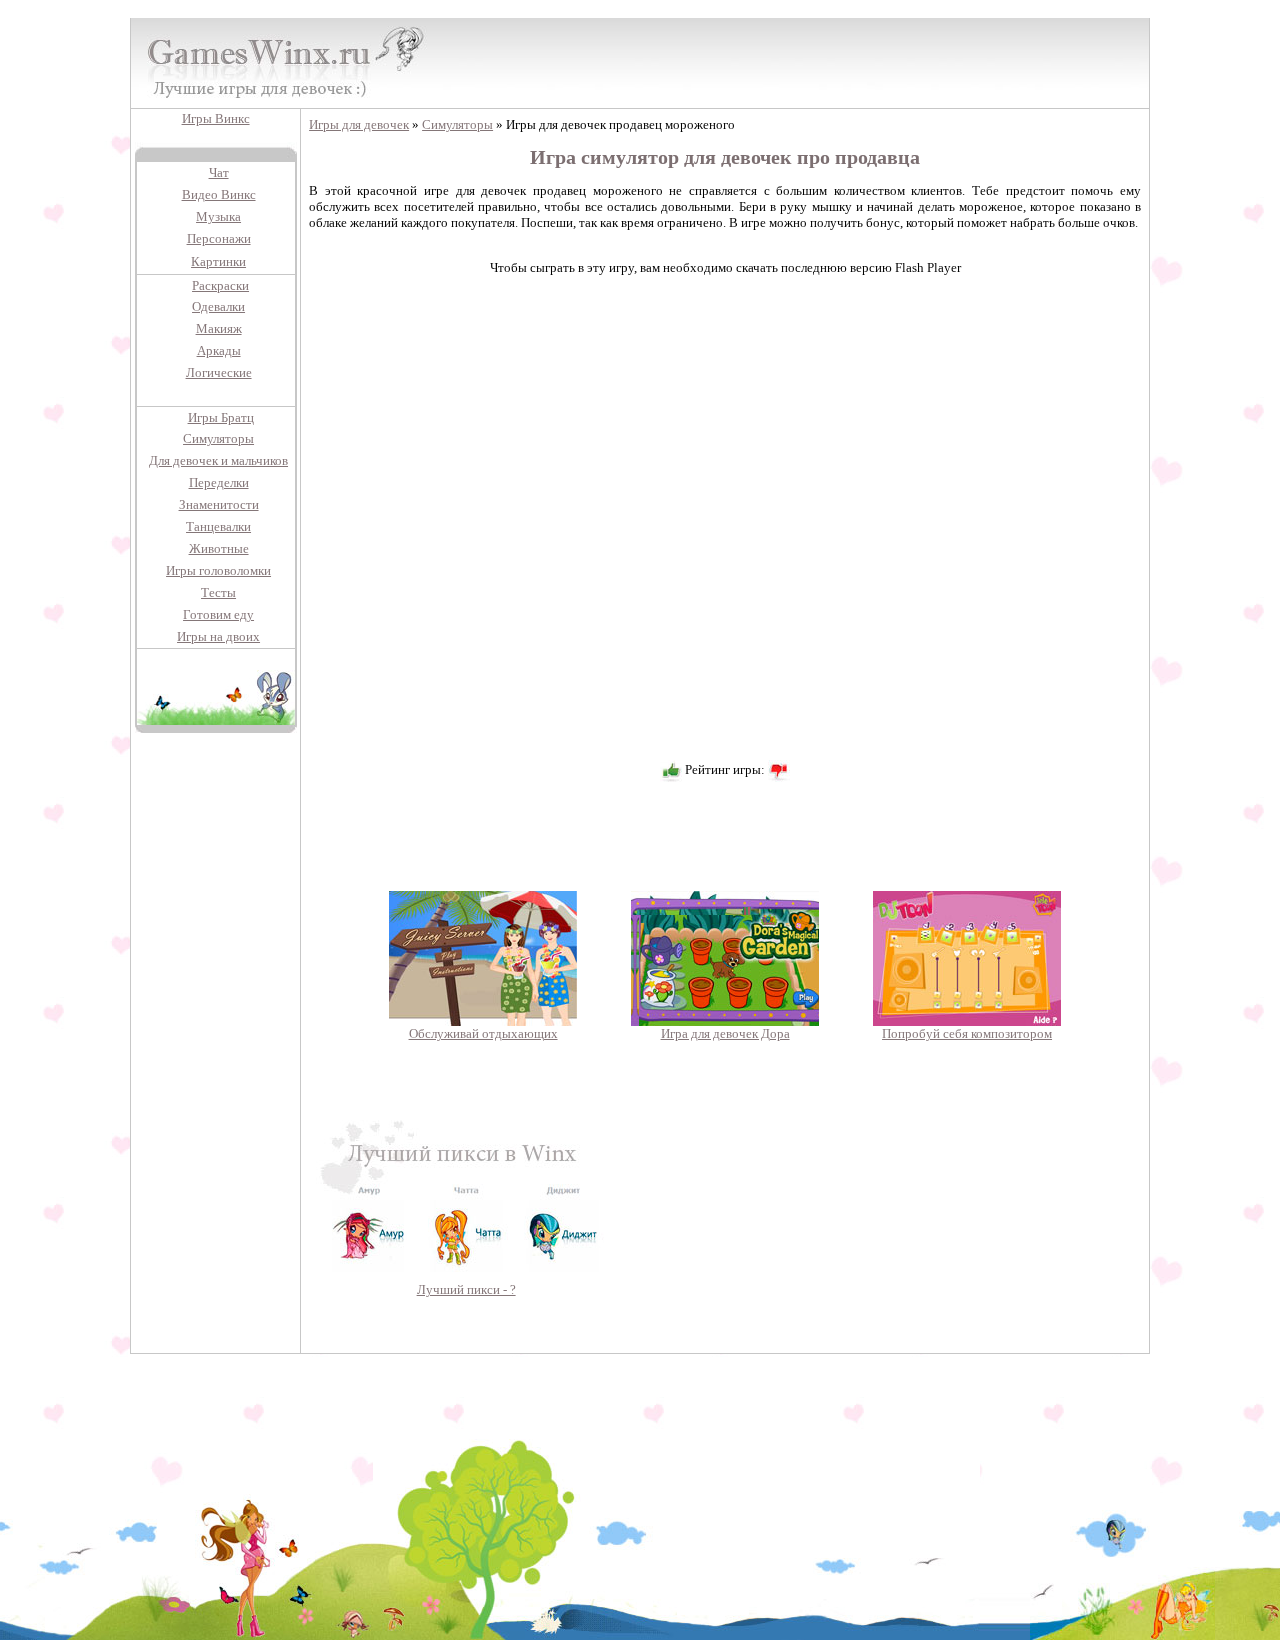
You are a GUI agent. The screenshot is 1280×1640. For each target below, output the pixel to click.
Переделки (219, 482)
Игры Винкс (216, 118)
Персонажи (219, 238)
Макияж (219, 328)
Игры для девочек (359, 124)
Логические (219, 372)
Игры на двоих (218, 636)
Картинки (218, 261)
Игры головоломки (218, 570)
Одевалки (218, 306)
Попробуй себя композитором (967, 1033)
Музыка (218, 216)
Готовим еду (218, 614)
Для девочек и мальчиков (218, 460)
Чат (219, 172)
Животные (219, 548)
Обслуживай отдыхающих (483, 1033)
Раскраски (220, 285)
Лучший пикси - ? (466, 1289)
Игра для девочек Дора (725, 1033)
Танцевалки (218, 526)
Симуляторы (218, 438)
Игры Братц (221, 417)
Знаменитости (219, 504)
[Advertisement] (216, 1053)
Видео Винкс (219, 194)
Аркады (219, 350)
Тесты (218, 592)
